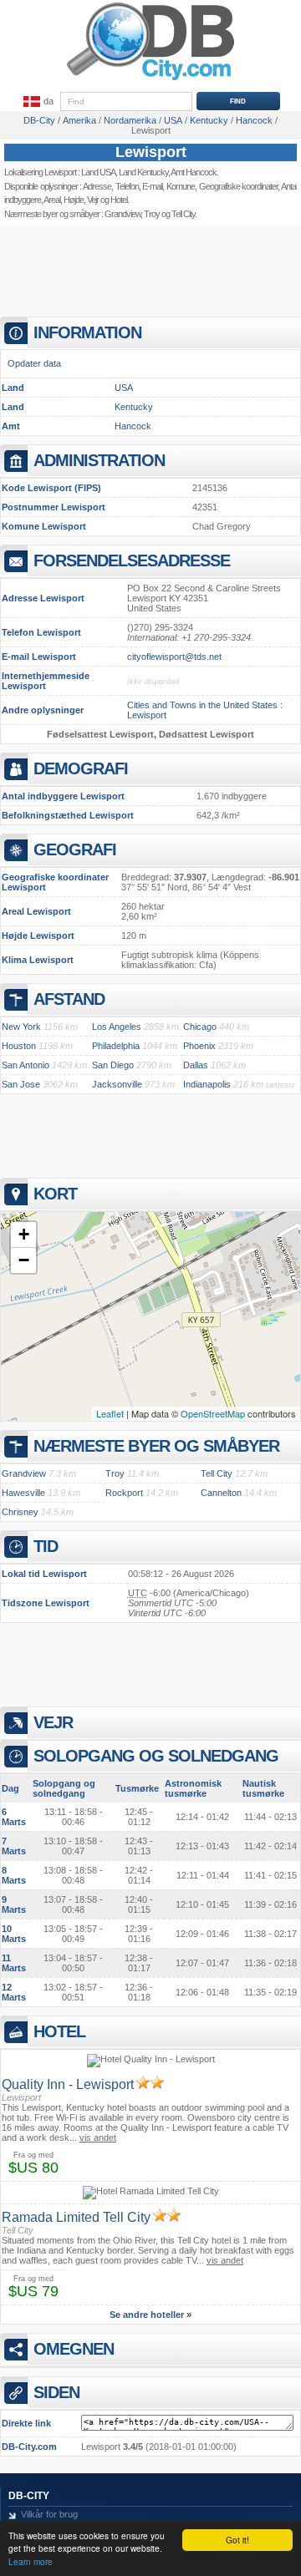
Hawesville (23, 1493)
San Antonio (26, 1065)
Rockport (124, 1493)
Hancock (133, 426)
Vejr (93, 200)
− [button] (24, 1260)
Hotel (119, 200)
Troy (152, 214)
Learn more (31, 2561)
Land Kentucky (143, 172)
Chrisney (20, 1512)
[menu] (37, 102)
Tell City (183, 214)
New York (21, 1027)
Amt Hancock (194, 172)
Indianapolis (207, 1084)
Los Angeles (117, 1027)
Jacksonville (117, 1084)
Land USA (98, 172)
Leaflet (110, 1413)
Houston (19, 1046)
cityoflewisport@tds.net (174, 657)
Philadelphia (116, 1046)
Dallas (196, 1065)
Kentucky (134, 407)
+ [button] (24, 1234)
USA (124, 388)
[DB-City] (150, 80)
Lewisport (151, 152)
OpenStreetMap (213, 1413)
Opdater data (34, 363)
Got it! (237, 2540)
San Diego (113, 1065)
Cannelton (221, 1493)
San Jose (21, 1084)
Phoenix (199, 1046)
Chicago (200, 1027)
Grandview (122, 214)
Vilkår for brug (49, 2514)
